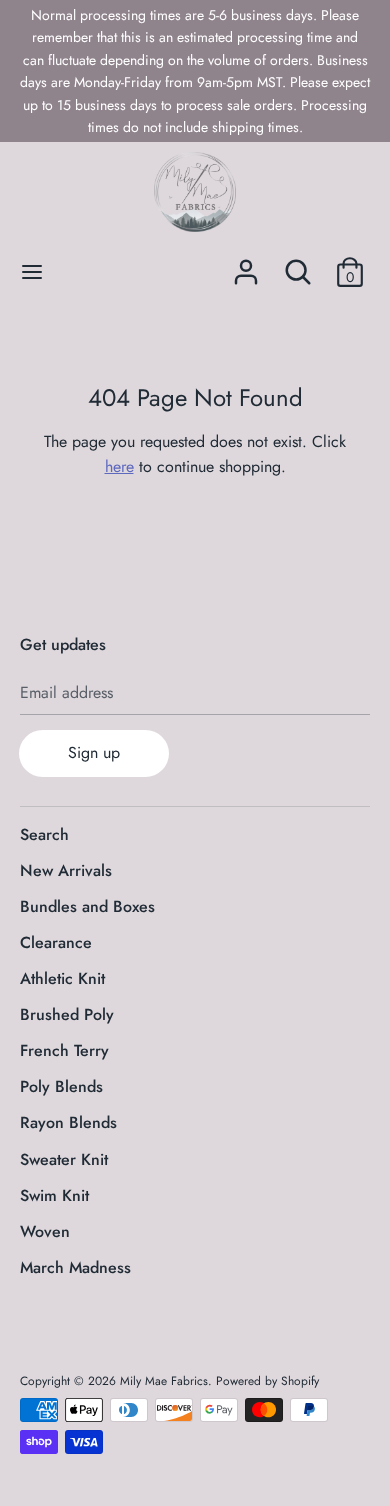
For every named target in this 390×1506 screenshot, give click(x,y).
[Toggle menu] (32, 272)
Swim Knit (54, 1195)
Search (44, 834)
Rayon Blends (68, 1122)
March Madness (75, 1267)
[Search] (298, 264)
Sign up (94, 752)
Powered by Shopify (267, 1381)
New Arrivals (66, 870)
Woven (45, 1231)
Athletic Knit (62, 978)
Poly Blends (61, 1086)
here (119, 466)
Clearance (56, 942)
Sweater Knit (64, 1159)
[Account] (246, 264)
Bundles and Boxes (87, 906)
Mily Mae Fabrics (164, 1381)
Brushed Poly (67, 1014)
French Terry (64, 1050)
